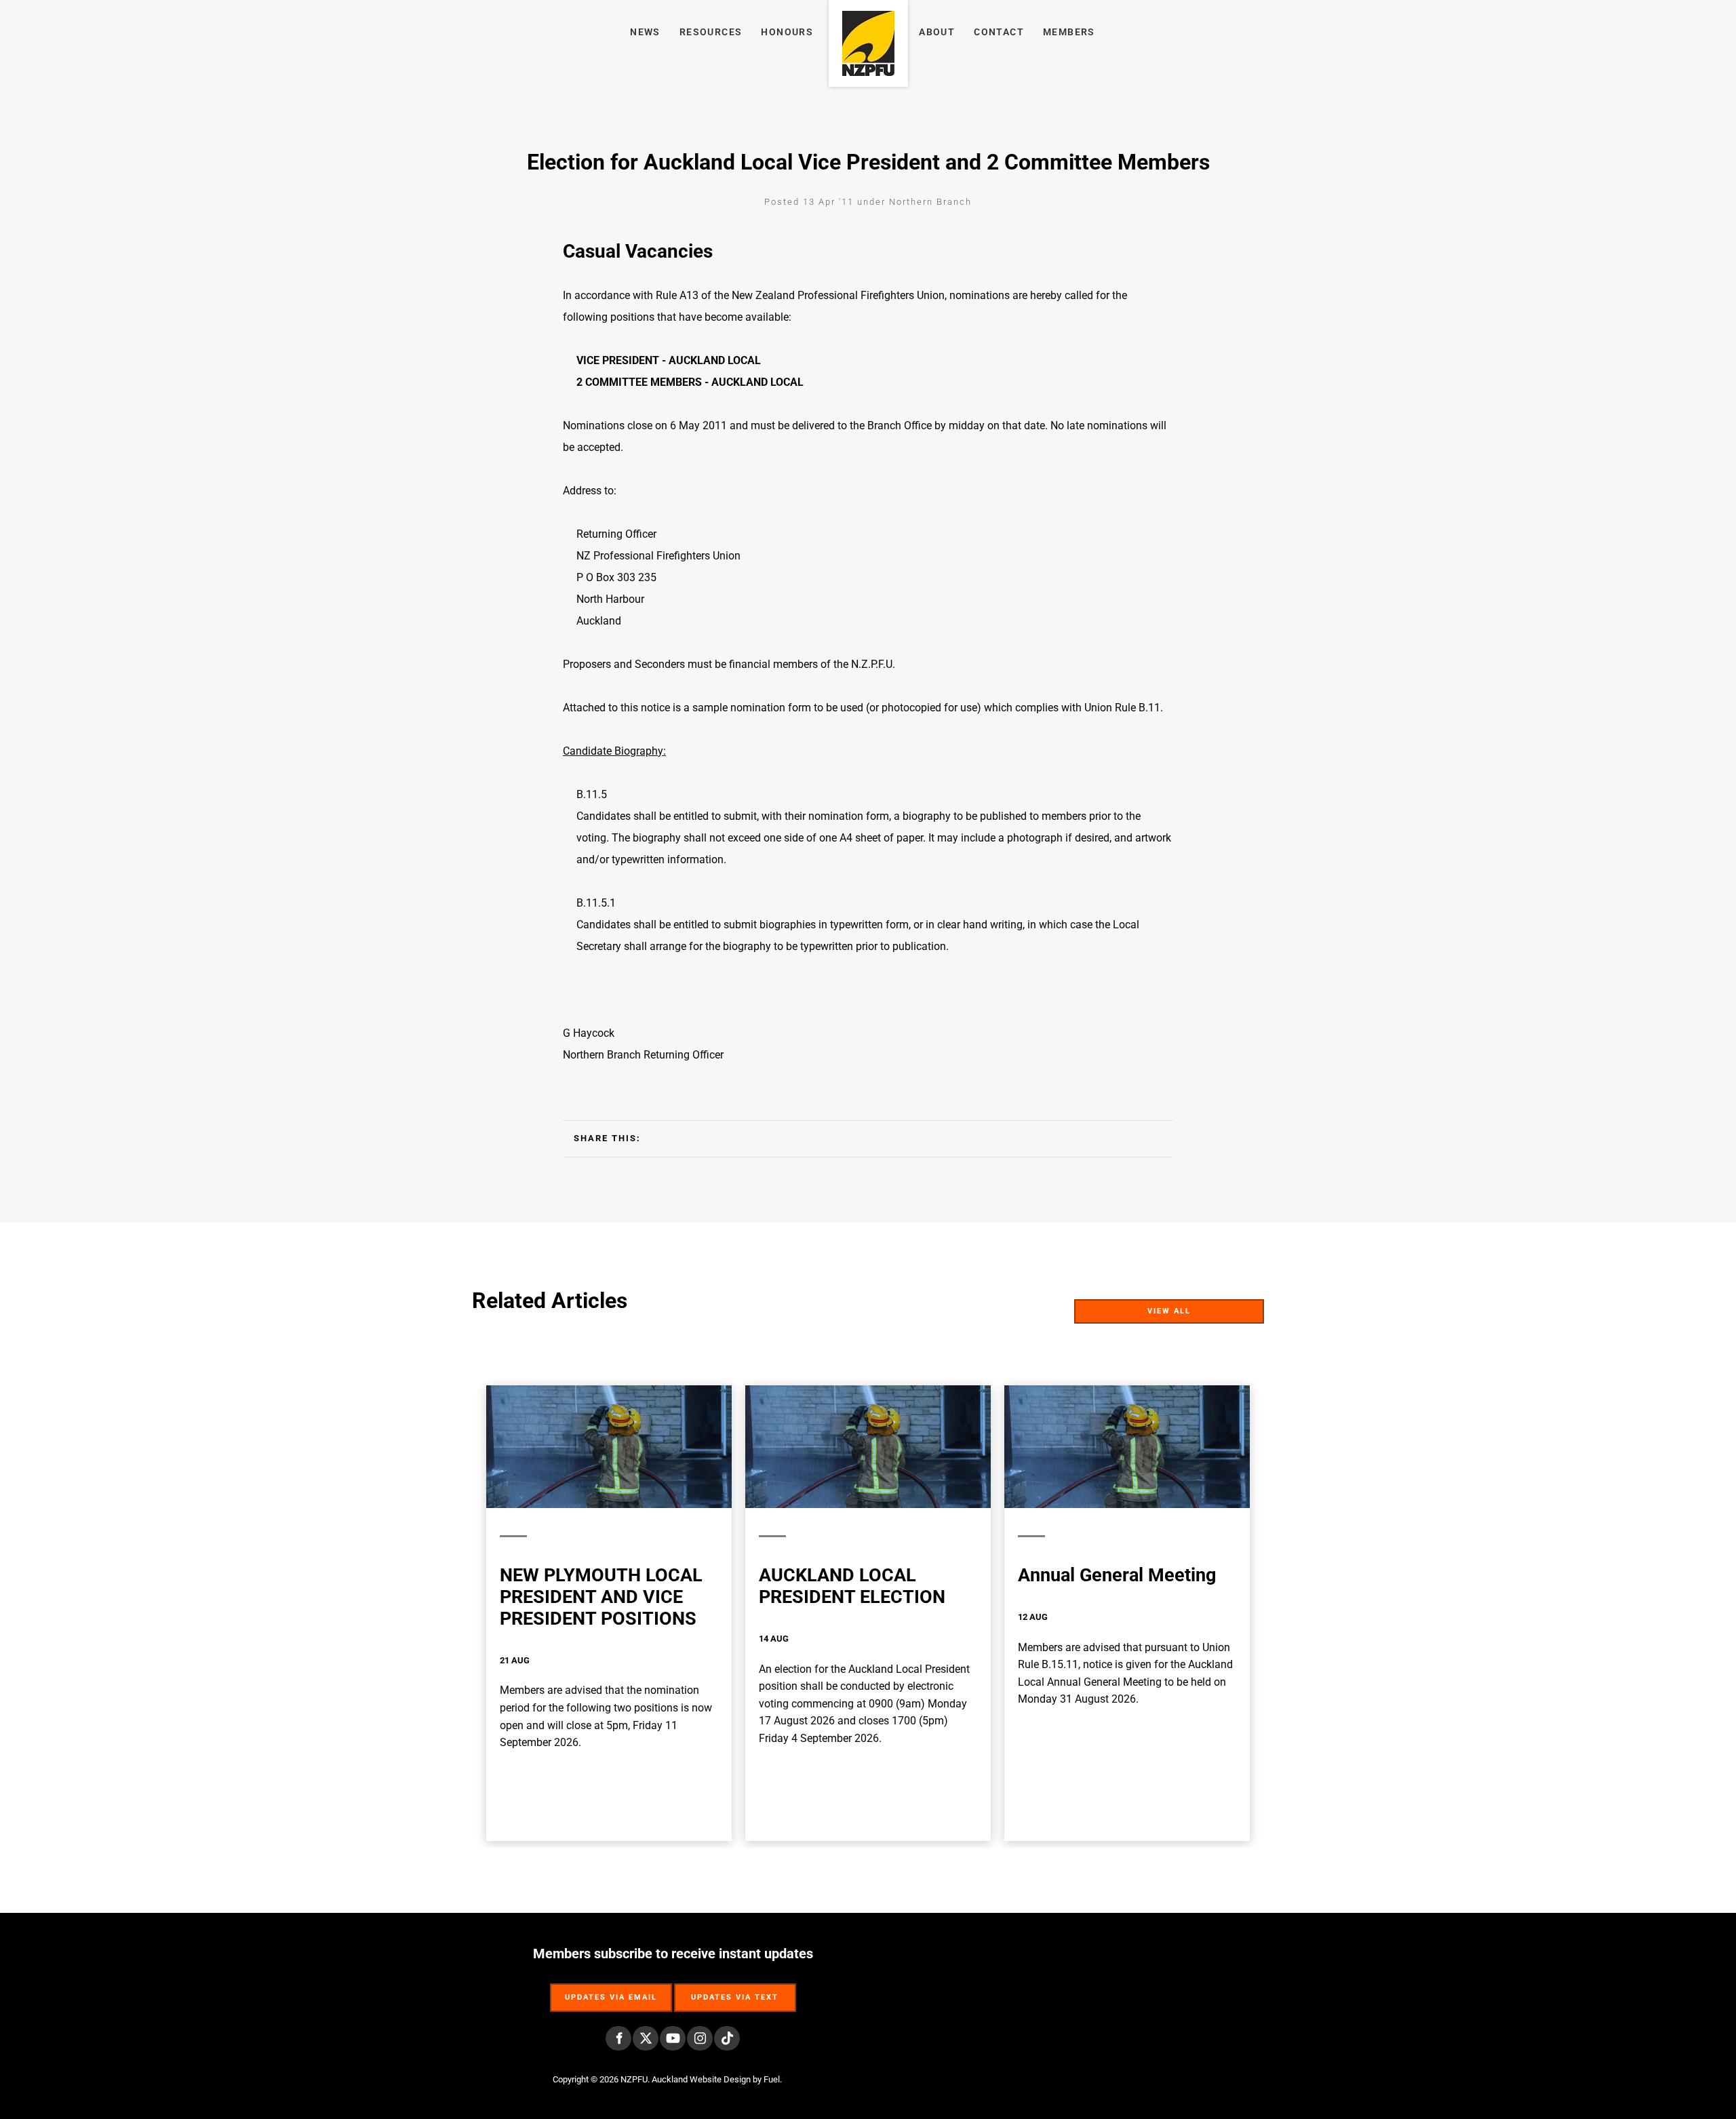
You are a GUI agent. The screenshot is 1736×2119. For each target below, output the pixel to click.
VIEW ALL (1241, 1308)
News (645, 32)
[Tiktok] (727, 2038)
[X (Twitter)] (646, 2038)
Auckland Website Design (701, 2079)
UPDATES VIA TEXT (735, 1991)
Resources (711, 32)
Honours (787, 32)
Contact (999, 32)
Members (1069, 32)
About (937, 32)
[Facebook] (618, 2038)
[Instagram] (700, 2038)
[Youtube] (673, 2038)
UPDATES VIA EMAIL (611, 1991)
